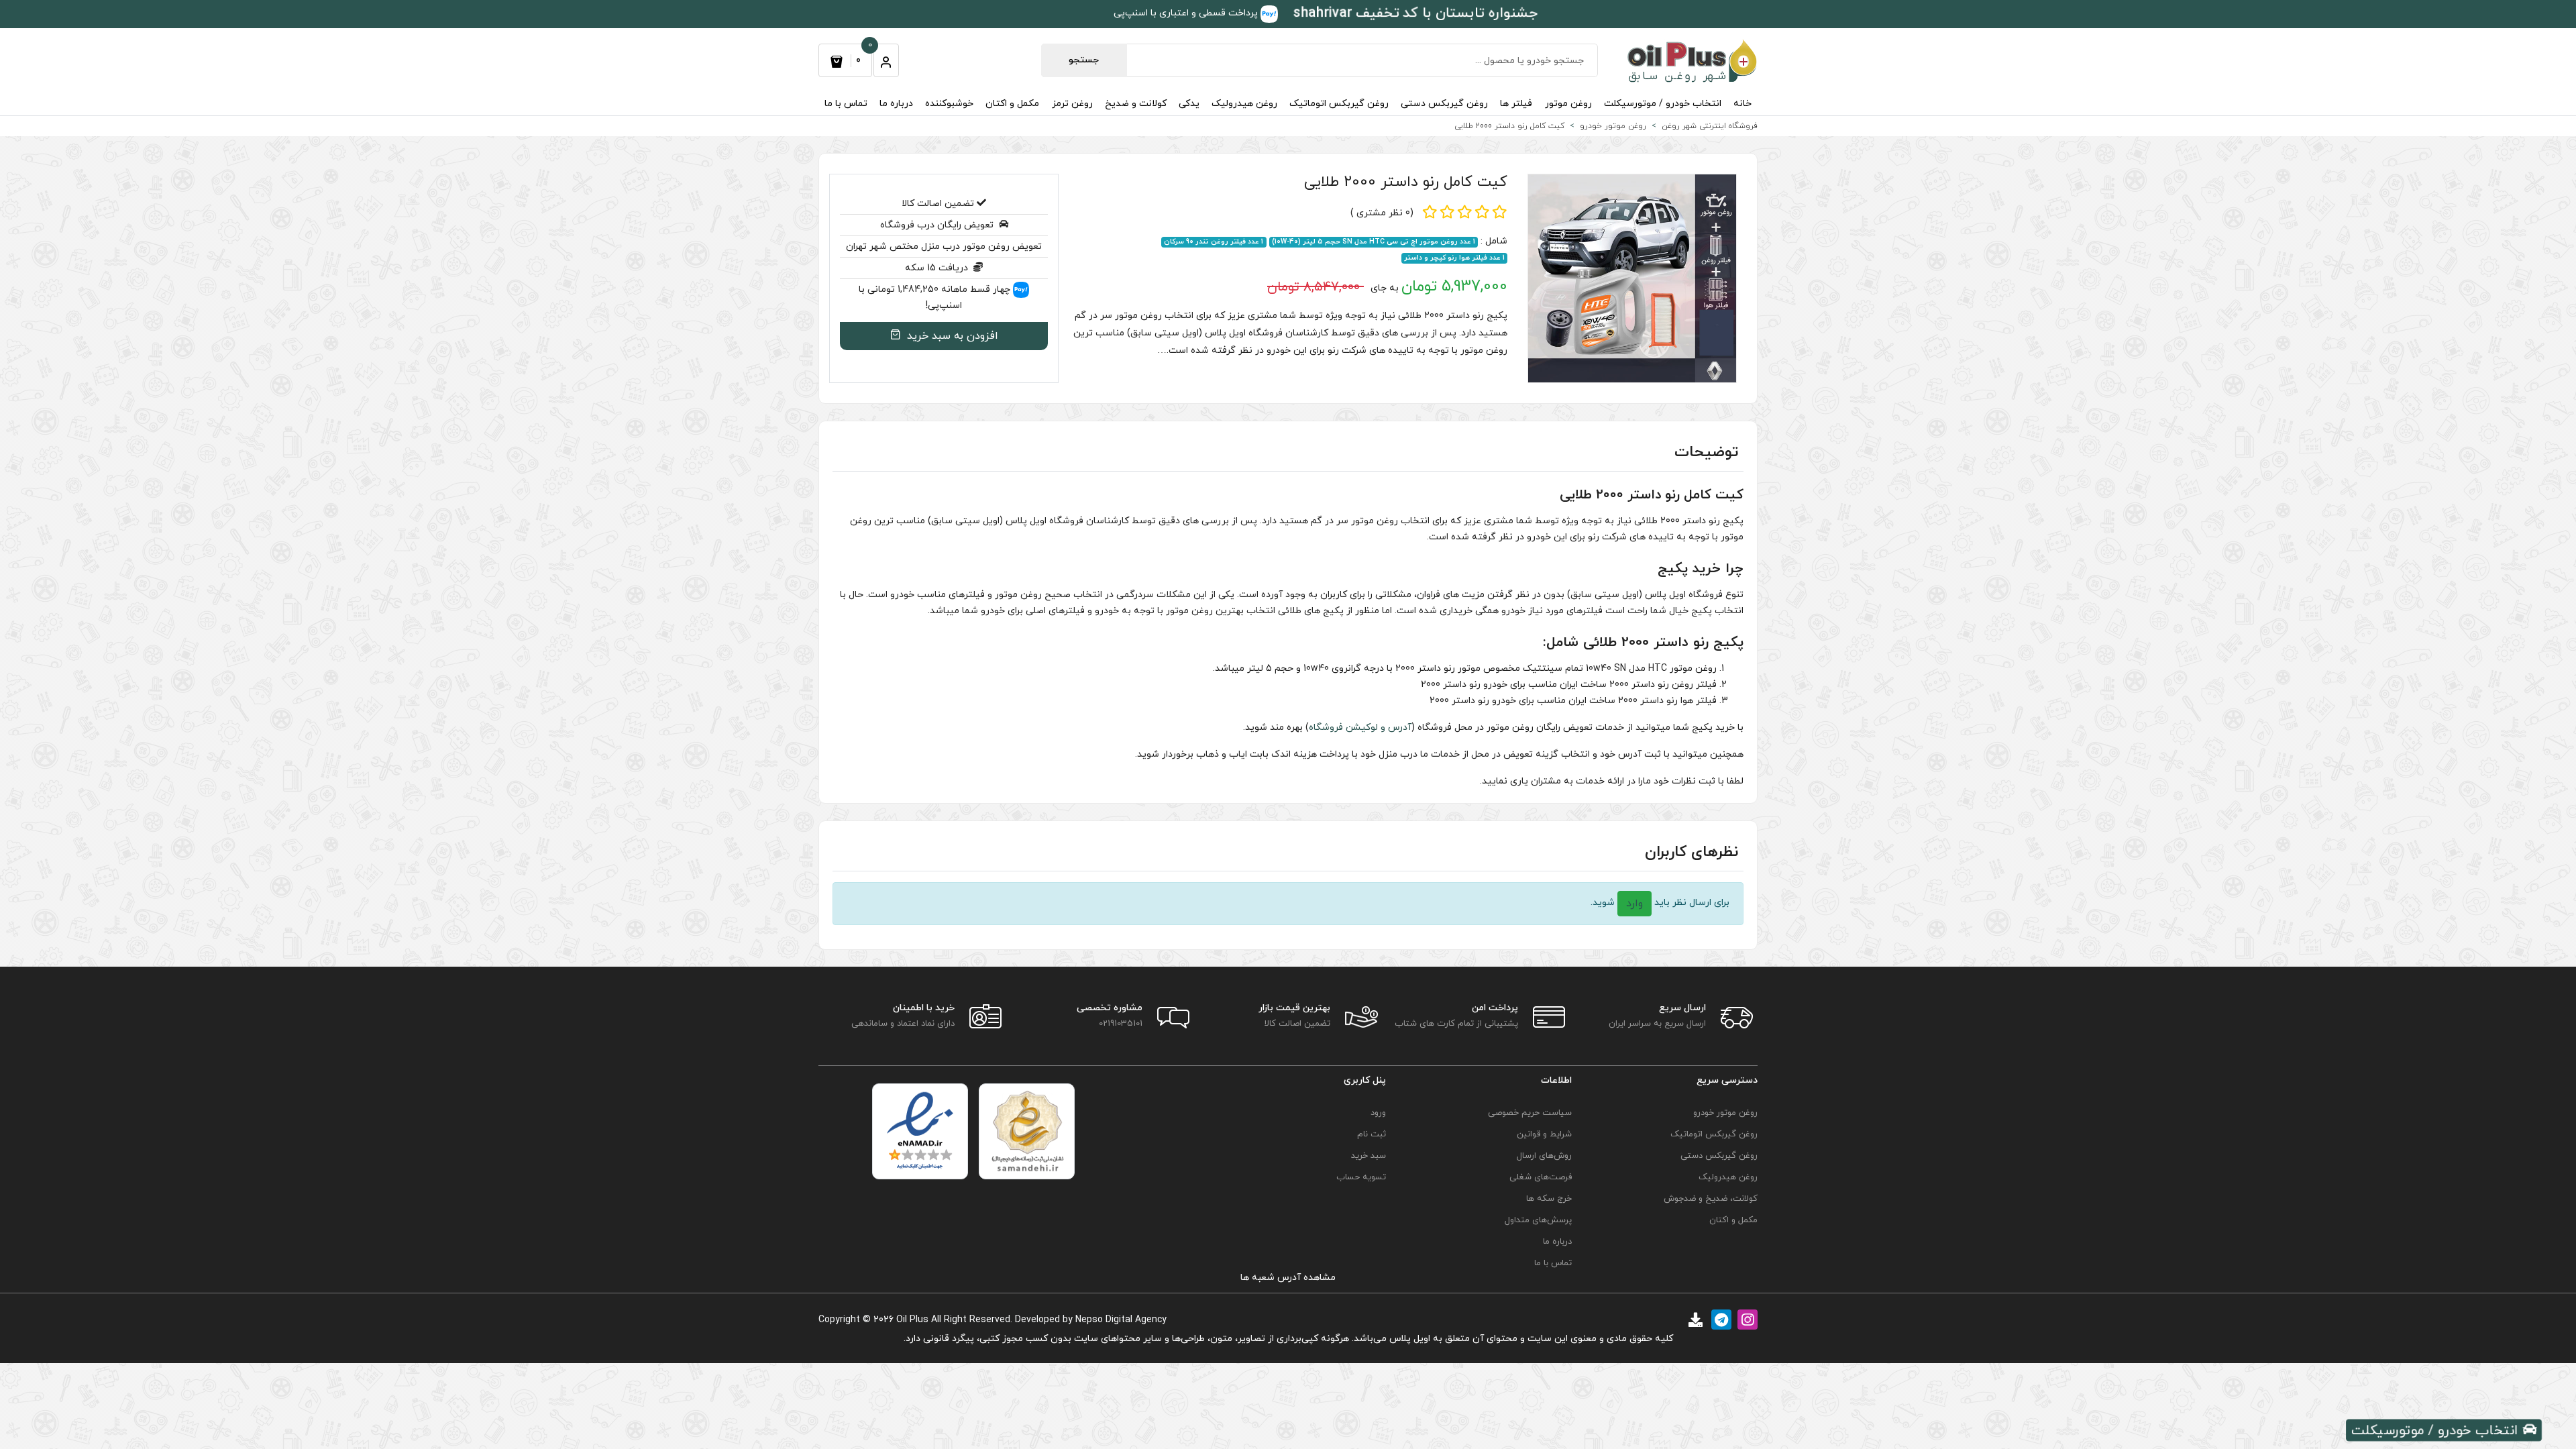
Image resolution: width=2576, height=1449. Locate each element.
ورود (1378, 1113)
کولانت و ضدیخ (1136, 104)
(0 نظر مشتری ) (1382, 213)
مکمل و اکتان (1012, 104)
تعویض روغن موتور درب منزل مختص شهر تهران (944, 247)
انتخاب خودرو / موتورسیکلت (1663, 104)
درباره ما (896, 104)
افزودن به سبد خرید (951, 336)
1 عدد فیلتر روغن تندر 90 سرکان (1214, 242)
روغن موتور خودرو (1725, 1113)
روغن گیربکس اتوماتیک (1339, 104)
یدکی (1189, 104)
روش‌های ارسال (1544, 1156)
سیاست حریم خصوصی (1530, 1113)
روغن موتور (1568, 104)
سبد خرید (1368, 1156)
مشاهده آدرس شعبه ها (1288, 1278)
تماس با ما (846, 104)
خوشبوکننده (949, 104)
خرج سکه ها (1549, 1199)
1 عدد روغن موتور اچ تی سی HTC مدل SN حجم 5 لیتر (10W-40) (1374, 242)
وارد (1634, 904)
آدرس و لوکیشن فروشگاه (1360, 728)
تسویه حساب (1361, 1177)
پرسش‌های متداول (1538, 1220)
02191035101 (1121, 1024)
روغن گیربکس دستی (1444, 104)
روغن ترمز (1072, 104)
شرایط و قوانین (1544, 1134)
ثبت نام (1372, 1134)
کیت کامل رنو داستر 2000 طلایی (1406, 182)
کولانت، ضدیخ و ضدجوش (1711, 1199)
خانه (1742, 104)
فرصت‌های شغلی (1541, 1177)
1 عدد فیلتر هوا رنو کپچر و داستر (1454, 258)
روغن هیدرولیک (1244, 104)
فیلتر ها (1516, 104)
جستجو (1084, 60)
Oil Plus (912, 1320)
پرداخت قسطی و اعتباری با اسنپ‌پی (1187, 13)
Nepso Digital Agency (1121, 1320)
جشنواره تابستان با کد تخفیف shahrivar (1416, 13)
